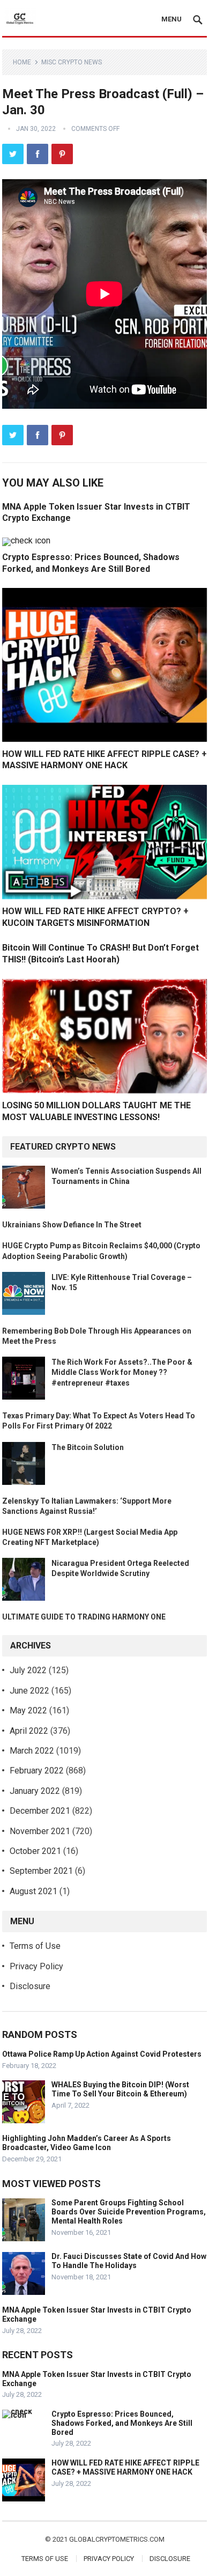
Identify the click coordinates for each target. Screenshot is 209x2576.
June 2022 (29, 1691)
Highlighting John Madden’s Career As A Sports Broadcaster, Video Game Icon (87, 2143)
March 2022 (32, 1751)
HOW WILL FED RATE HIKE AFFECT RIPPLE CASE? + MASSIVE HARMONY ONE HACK (125, 2467)
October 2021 (35, 1851)
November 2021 (40, 1831)
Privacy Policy (36, 1966)
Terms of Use (35, 1946)
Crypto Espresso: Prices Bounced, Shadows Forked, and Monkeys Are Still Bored (122, 2423)
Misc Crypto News (72, 62)
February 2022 (37, 1771)
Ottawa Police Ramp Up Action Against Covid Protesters (102, 2054)
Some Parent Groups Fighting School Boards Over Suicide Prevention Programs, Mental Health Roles (129, 2212)
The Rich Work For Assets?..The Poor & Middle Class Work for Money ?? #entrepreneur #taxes (122, 1372)
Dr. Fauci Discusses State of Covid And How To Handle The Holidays (129, 2261)
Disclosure (30, 1986)
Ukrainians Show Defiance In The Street (72, 1225)
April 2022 (29, 1731)
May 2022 (28, 1710)
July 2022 (28, 1670)
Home (22, 62)
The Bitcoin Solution (88, 1447)
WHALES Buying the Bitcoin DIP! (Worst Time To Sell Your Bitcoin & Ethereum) (120, 2089)
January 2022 (35, 1791)
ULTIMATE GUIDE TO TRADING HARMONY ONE (84, 1617)
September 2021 (41, 1871)
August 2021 (33, 1891)
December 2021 (40, 1811)
